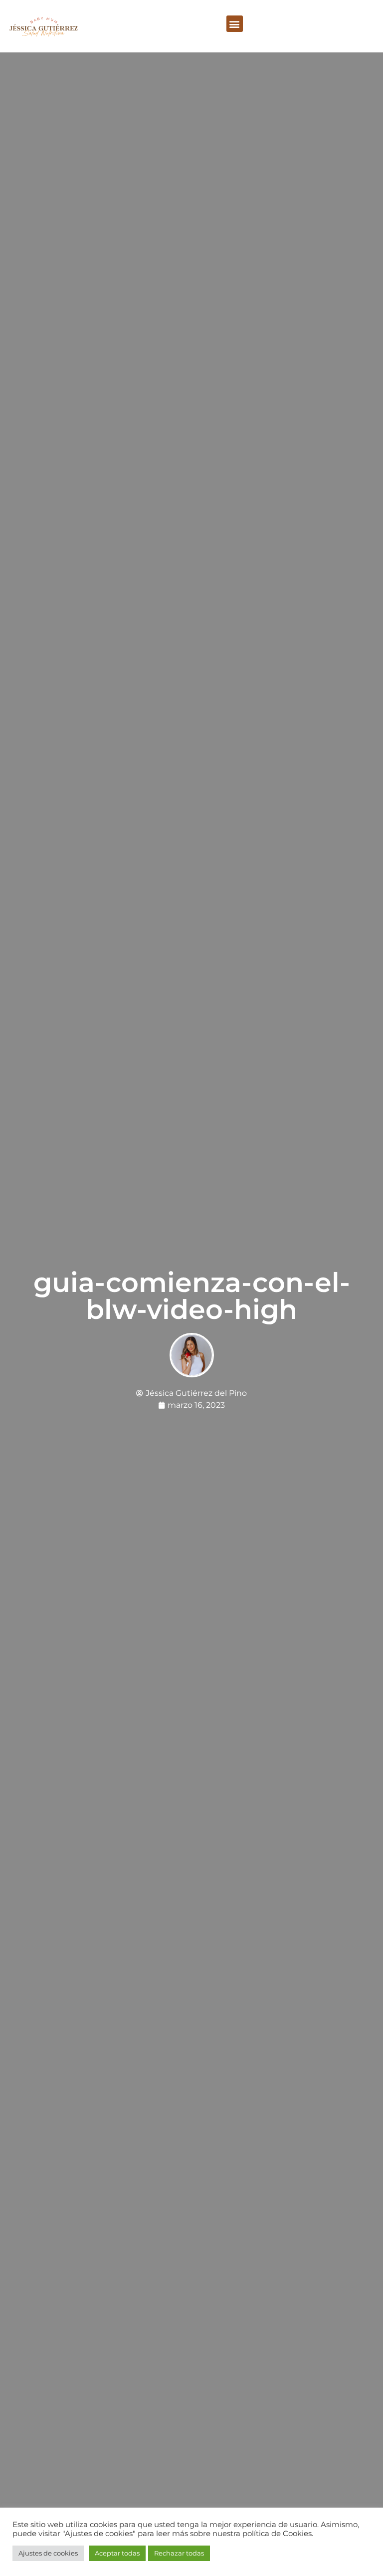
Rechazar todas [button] (179, 2553)
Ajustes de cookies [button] (48, 2553)
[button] (235, 24)
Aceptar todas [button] (117, 2553)
